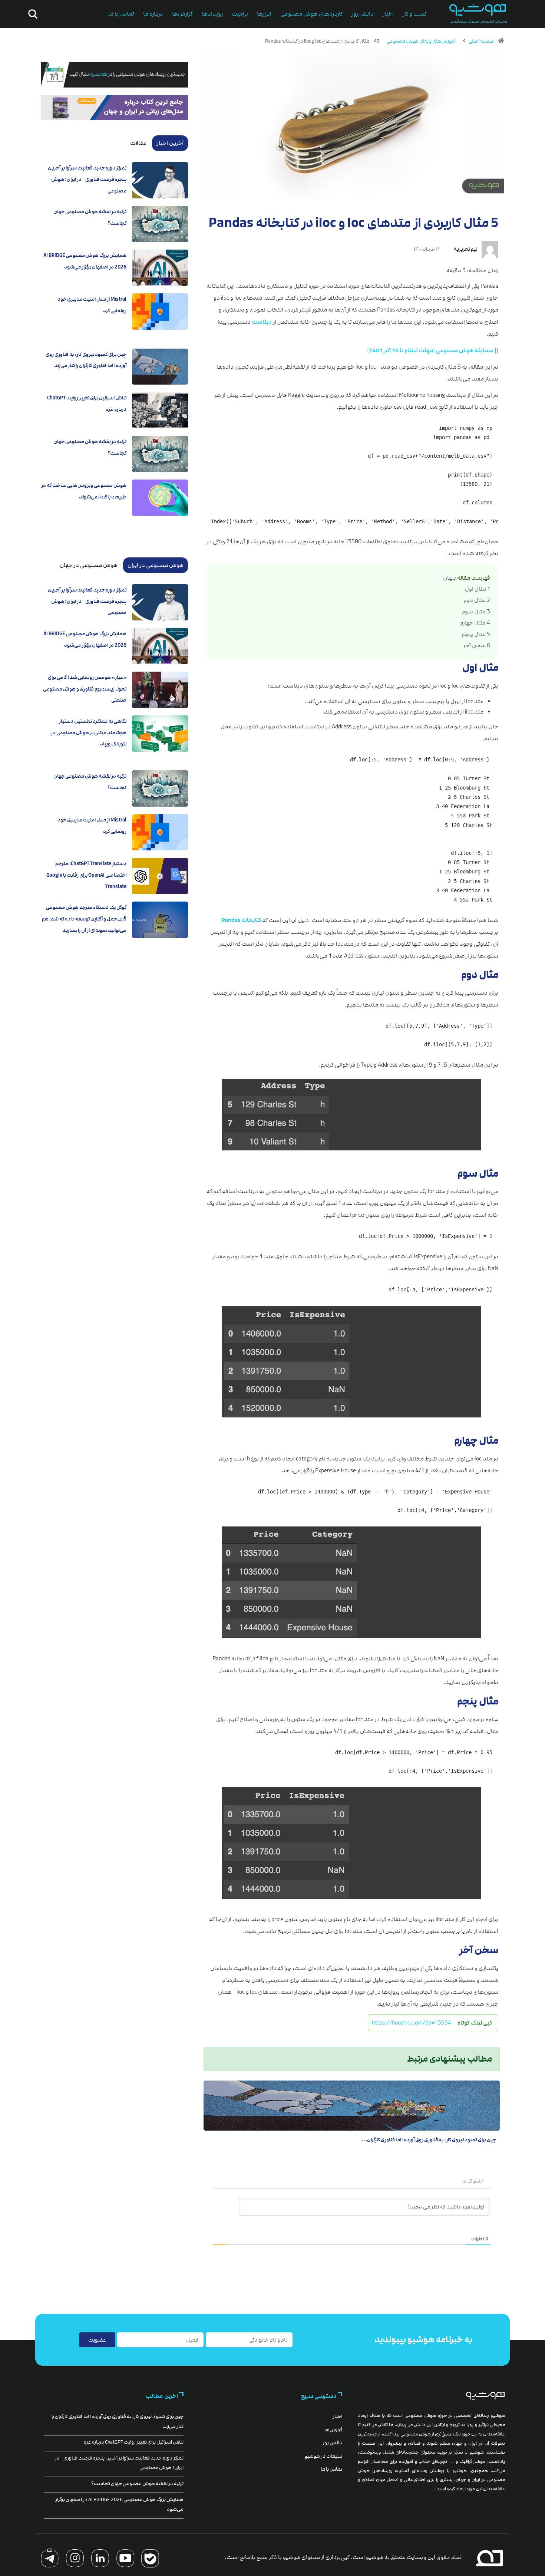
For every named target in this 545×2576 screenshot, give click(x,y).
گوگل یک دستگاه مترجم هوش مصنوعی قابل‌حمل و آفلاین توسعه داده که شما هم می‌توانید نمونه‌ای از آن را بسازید (84, 919)
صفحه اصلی (481, 41)
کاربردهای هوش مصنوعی (311, 14)
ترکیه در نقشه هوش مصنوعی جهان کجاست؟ (137, 2484)
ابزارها (264, 14)
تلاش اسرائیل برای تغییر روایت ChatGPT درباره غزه (134, 2442)
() (433, 351)
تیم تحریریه (465, 249)
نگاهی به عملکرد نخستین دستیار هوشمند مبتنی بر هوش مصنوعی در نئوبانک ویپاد (89, 733)
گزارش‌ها (182, 14)
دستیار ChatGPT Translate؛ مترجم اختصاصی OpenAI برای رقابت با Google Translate (86, 875)
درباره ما (153, 14)
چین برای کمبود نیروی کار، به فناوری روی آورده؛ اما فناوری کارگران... (429, 2140)
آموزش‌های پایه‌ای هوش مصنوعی (421, 41)
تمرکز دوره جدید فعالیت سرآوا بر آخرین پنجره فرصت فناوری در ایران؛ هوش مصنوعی (87, 179)
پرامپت (240, 14)
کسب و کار (415, 14)
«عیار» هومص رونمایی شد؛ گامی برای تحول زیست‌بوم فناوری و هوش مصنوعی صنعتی (85, 689)
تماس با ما (121, 14)
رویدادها (212, 14)
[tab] (170, 143)
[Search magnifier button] (32, 14)
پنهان (450, 578)
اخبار (388, 14)
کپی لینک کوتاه (475, 2023)
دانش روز (363, 14)
